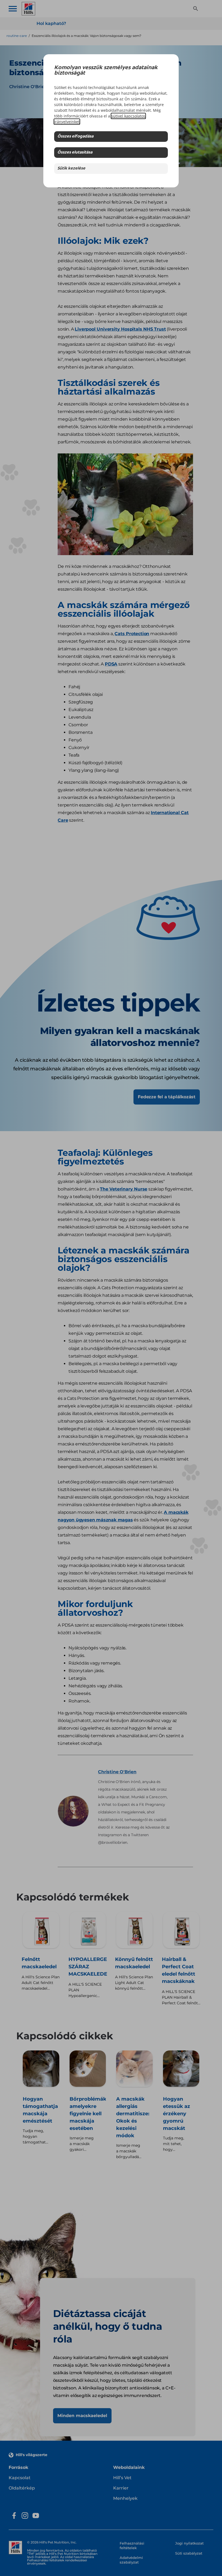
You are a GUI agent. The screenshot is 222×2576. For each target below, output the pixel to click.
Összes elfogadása (75, 137)
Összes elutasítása (75, 153)
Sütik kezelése (71, 169)
